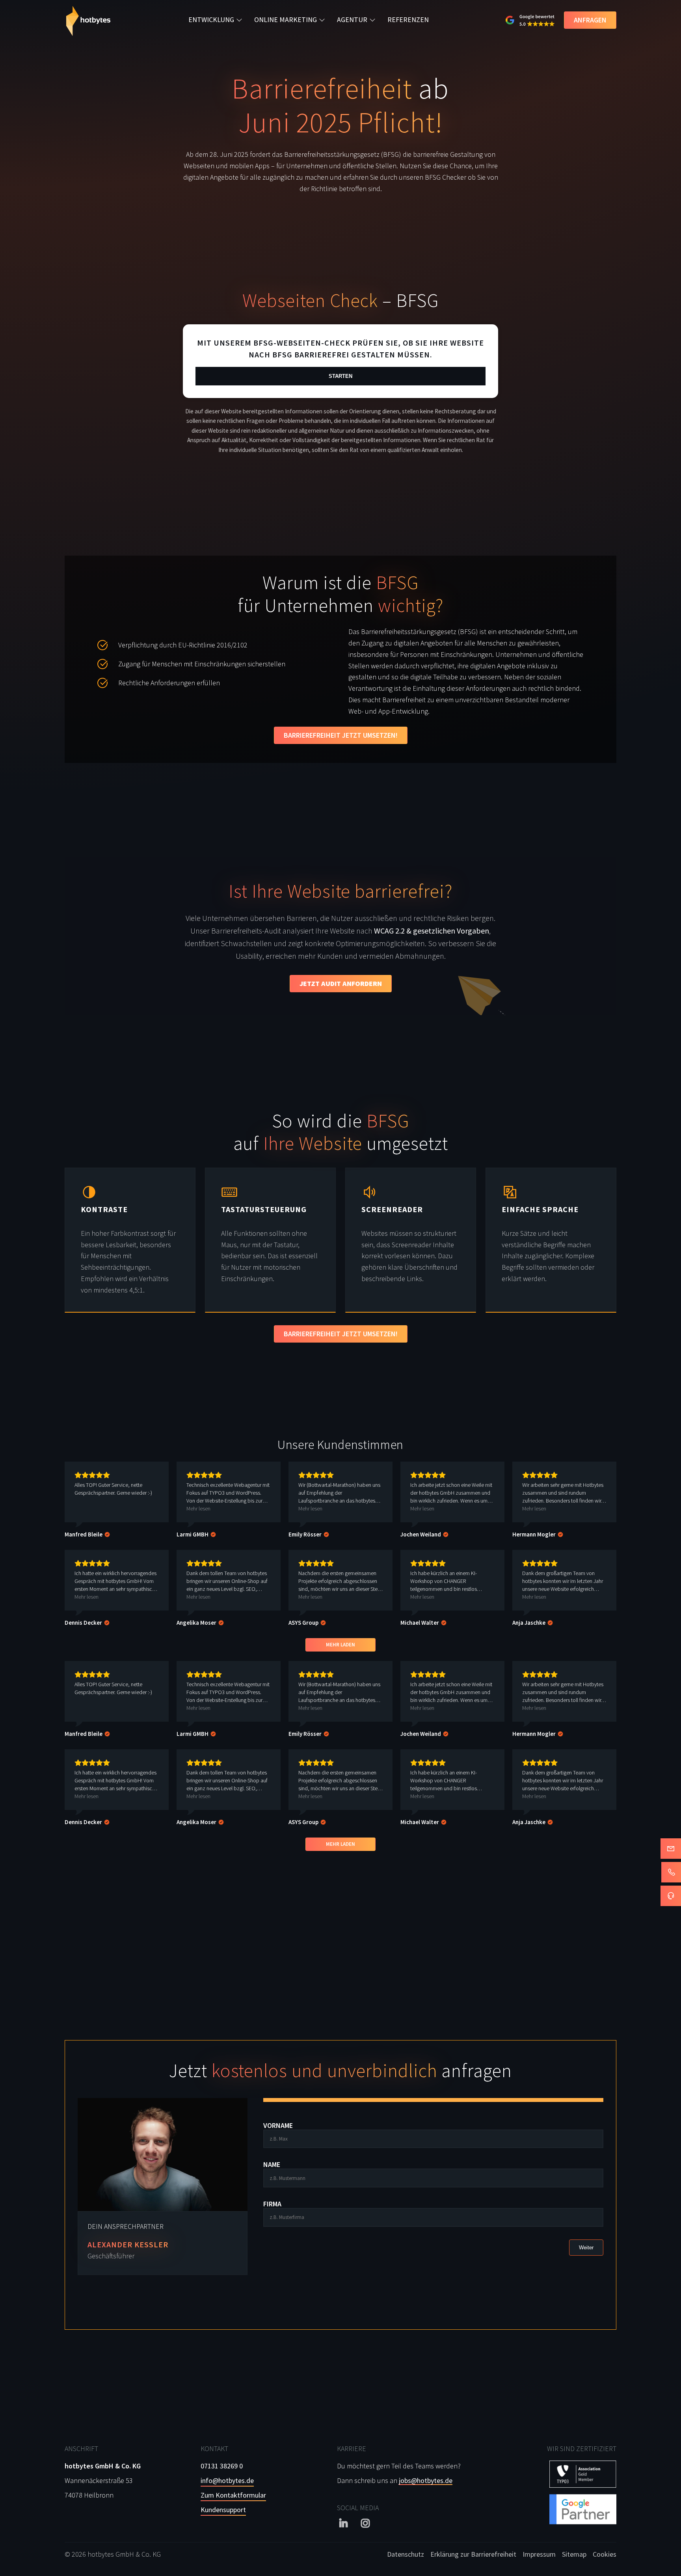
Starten (340, 376)
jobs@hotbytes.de (426, 2480)
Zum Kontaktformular (233, 2495)
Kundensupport (223, 2510)
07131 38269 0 (222, 2466)
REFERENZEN (408, 20)
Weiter (586, 2248)
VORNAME (278, 2126)
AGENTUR (352, 20)
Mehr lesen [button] (198, 1508)
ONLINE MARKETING (286, 20)
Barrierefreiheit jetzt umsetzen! (341, 735)
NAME (272, 2165)
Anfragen (590, 20)
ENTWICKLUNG (211, 20)
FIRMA (272, 2204)
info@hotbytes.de (227, 2480)
